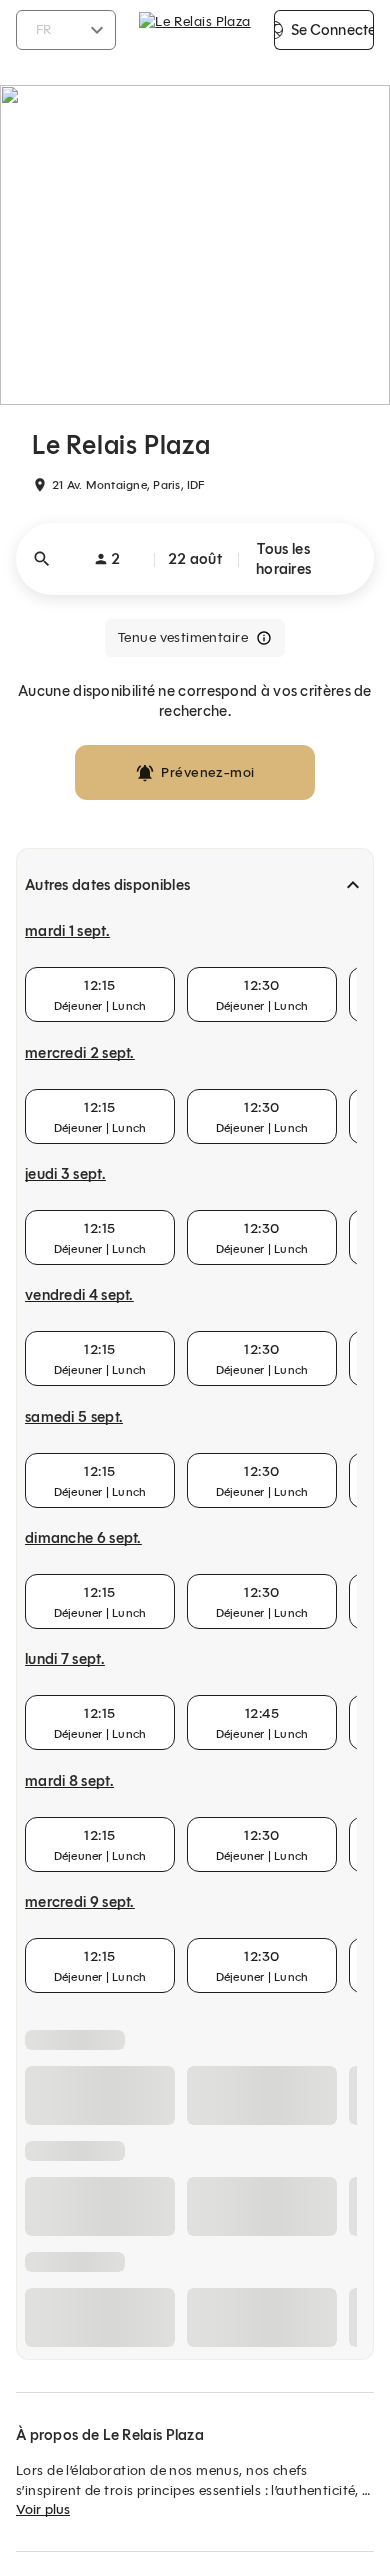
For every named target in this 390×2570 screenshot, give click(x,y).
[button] (195, 559)
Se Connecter (332, 30)
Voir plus (43, 2509)
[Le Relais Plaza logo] (194, 30)
